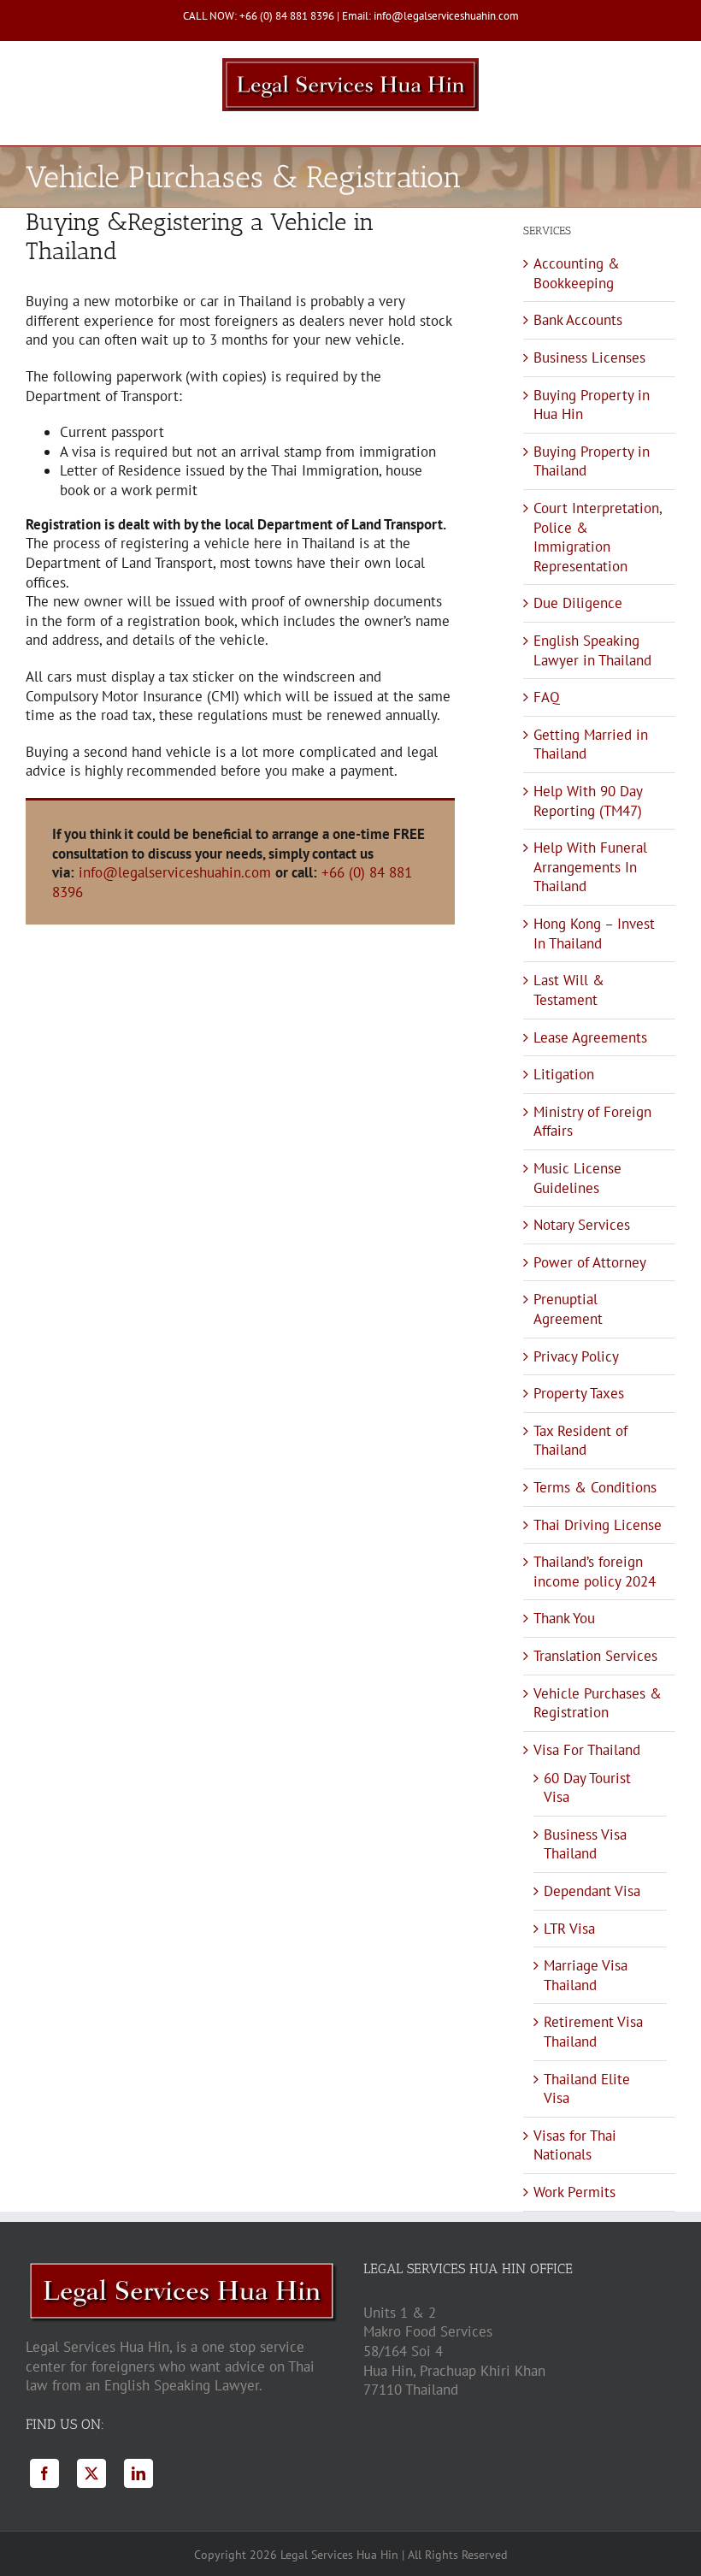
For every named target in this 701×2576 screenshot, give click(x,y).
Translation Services (595, 1656)
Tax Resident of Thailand (580, 1441)
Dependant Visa (592, 1891)
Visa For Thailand (587, 1750)
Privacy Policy (576, 1356)
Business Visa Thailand (585, 1844)
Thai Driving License (598, 1525)
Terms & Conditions (595, 1487)
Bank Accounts (578, 320)
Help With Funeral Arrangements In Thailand (590, 867)
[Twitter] (91, 2473)
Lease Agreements (590, 1037)
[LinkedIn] (138, 2473)
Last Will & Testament (569, 990)
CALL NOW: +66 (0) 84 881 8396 (259, 16)
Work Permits (574, 2192)
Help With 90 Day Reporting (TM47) (588, 801)
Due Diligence (578, 603)
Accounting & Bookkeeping (577, 273)
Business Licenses (589, 357)
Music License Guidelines (577, 1178)
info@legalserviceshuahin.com (175, 872)
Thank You (564, 1618)
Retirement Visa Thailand (593, 2032)
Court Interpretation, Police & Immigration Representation (598, 537)
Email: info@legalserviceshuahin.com (430, 16)
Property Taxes (579, 1393)
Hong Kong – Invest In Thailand (594, 934)
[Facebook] (44, 2473)
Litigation (564, 1074)
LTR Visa (569, 1929)
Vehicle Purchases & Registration (598, 1703)
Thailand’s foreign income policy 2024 (595, 1572)
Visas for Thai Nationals (575, 2145)
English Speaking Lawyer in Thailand (592, 650)
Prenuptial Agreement (568, 1309)
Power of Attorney (590, 1262)
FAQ (547, 697)
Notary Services (582, 1225)
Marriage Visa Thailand (586, 1975)
